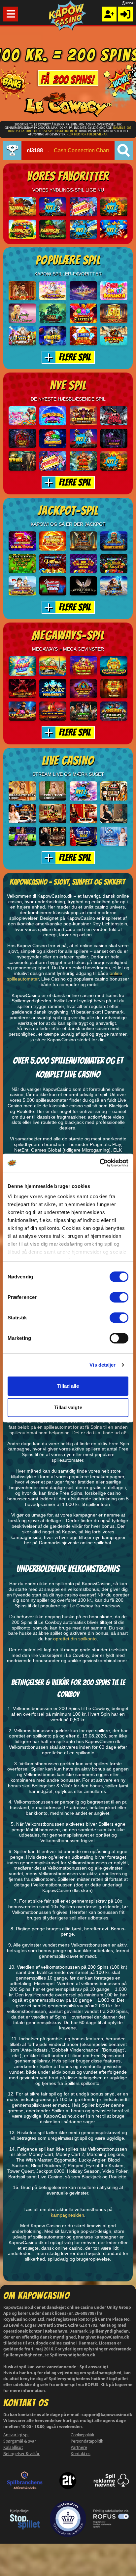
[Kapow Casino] (68, 15)
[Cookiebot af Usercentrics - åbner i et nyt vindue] (100, 1163)
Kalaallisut (13, 2447)
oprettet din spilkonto (75, 1639)
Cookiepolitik (82, 2435)
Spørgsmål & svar (20, 2441)
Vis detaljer (102, 1365)
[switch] (119, 1297)
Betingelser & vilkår (21, 2454)
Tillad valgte (68, 1407)
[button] (11, 14)
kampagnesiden (68, 2215)
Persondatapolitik (87, 2441)
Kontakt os (81, 2454)
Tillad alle (68, 1386)
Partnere (79, 2447)
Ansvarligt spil (16, 2435)
